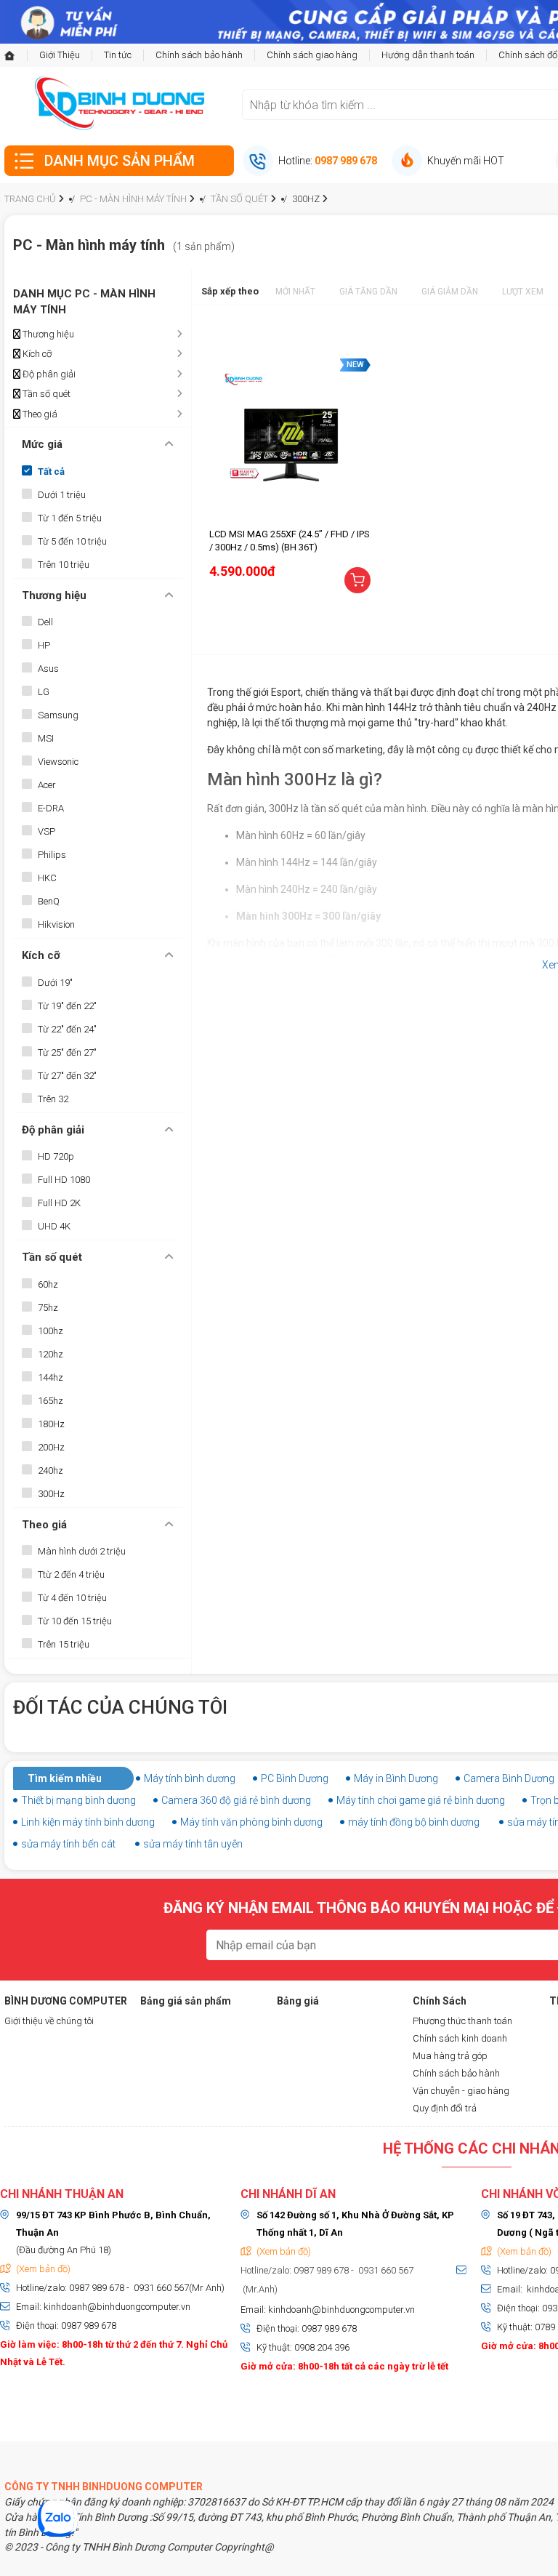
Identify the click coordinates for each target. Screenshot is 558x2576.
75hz (48, 1308)
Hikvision (56, 924)
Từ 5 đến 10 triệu (72, 541)
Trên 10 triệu (64, 565)
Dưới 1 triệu (62, 495)
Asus (48, 669)
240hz (50, 1470)
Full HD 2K (59, 1203)
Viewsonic (58, 762)
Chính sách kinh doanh (460, 2038)
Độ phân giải (48, 374)
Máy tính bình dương (190, 1778)
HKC (47, 878)
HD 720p (56, 1156)
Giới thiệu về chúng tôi (49, 2021)
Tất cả (51, 472)
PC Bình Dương (295, 1778)
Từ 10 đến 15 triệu (75, 1621)
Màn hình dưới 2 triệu (82, 1551)
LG (44, 692)
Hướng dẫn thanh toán (428, 55)
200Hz (51, 1447)
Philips (52, 855)
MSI (46, 738)
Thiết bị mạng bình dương (78, 1800)
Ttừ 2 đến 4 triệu (71, 1574)
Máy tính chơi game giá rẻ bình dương (421, 1800)
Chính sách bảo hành (199, 55)
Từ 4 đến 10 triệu (72, 1598)
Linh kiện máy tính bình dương (88, 1822)
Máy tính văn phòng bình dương (251, 1822)
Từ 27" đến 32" (67, 1076)
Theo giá (39, 414)
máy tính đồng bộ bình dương (414, 1822)
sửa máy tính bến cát (68, 1844)
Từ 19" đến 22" (67, 1006)
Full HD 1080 (64, 1180)
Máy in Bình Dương (396, 1778)
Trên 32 (53, 1099)
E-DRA (51, 808)
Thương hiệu (47, 334)
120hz (50, 1354)
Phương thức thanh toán (462, 2021)
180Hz (51, 1424)
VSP (46, 831)
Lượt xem (523, 292)
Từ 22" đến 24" (67, 1029)
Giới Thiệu (60, 55)
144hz (50, 1377)
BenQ (49, 901)
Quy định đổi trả (445, 2108)
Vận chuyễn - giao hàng (461, 2091)
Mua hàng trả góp (450, 2056)
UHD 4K (54, 1226)
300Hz (51, 1494)
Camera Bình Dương (509, 1778)
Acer (47, 785)
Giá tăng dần (368, 292)
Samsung (58, 715)
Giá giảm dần (450, 292)
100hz (50, 1331)
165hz (50, 1401)
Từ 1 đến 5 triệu (70, 518)
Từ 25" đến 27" (67, 1052)
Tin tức (118, 55)
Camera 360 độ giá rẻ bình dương (236, 1800)
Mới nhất (295, 292)
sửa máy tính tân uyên (193, 1844)
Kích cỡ (36, 354)
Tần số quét (45, 394)
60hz (48, 1284)
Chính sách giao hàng (312, 55)
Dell (45, 622)
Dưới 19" (55, 983)
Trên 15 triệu (64, 1644)
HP (44, 645)
